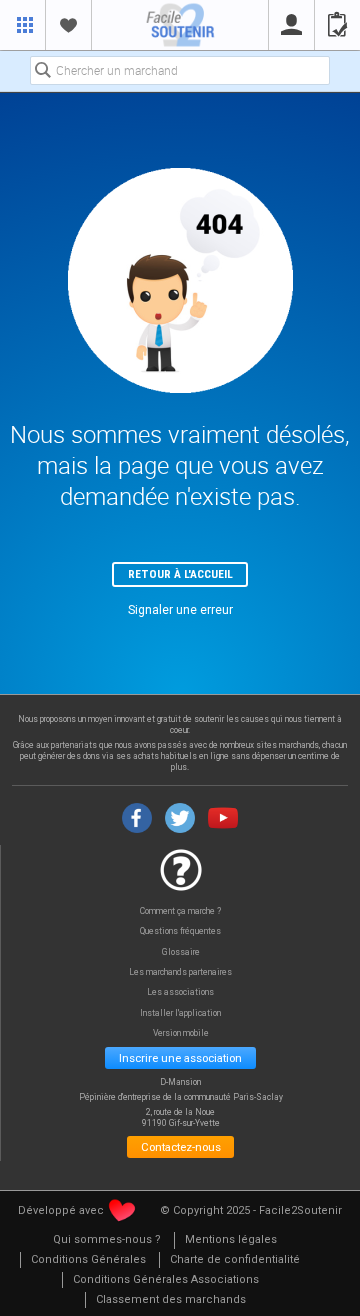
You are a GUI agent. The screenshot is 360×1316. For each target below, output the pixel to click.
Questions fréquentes (180, 931)
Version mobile (181, 1033)
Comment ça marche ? (180, 911)
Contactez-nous (181, 1147)
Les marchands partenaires (180, 972)
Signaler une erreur (180, 610)
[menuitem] (107, 1240)
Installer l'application (180, 1013)
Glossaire (181, 952)
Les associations (180, 992)
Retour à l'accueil (180, 574)
